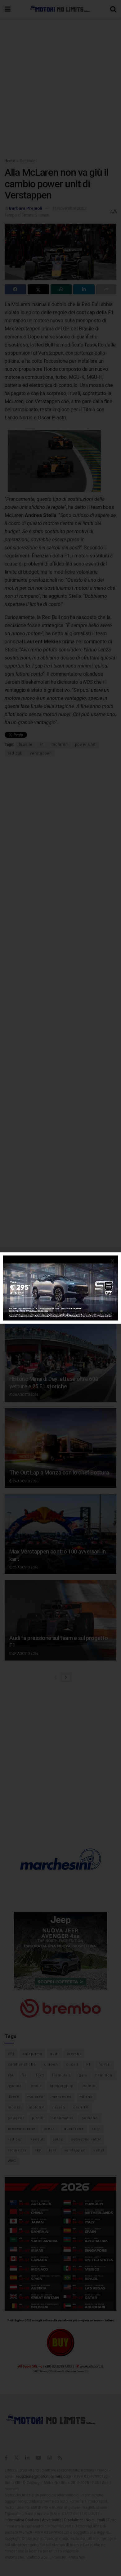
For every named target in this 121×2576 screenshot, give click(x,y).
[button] (112, 1261)
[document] (60, 1288)
